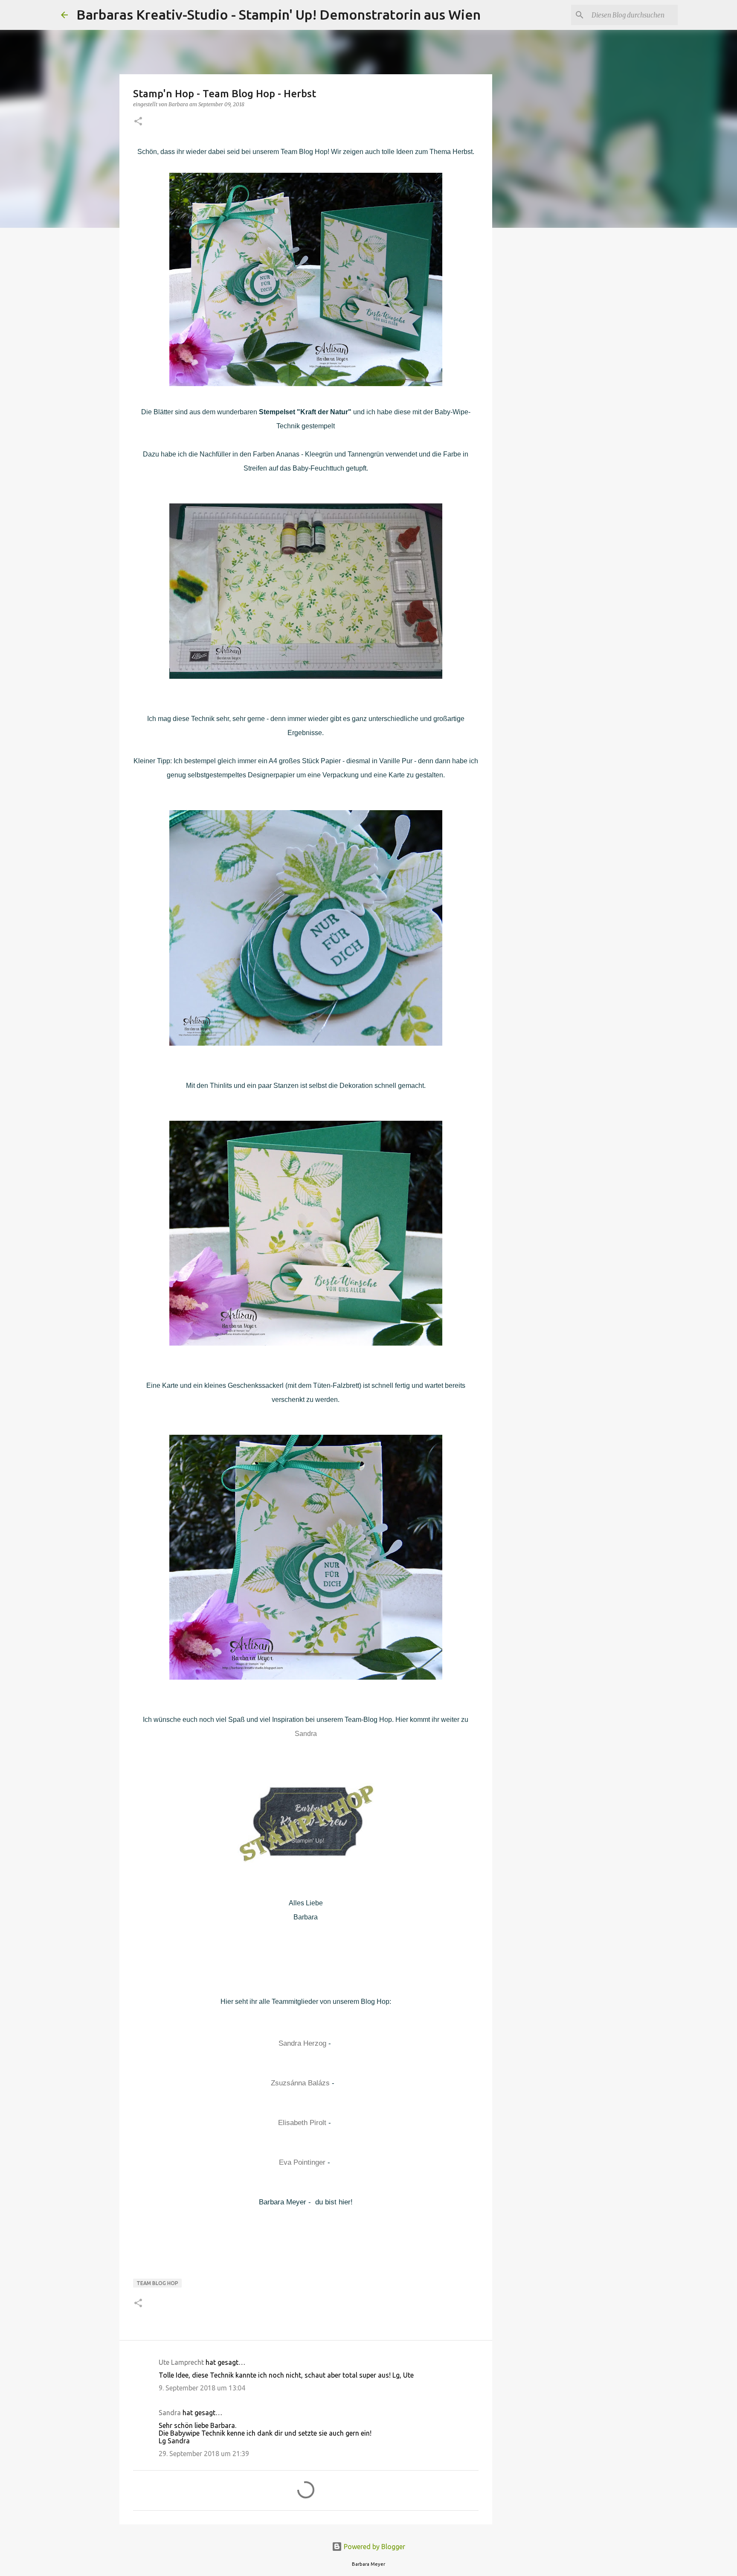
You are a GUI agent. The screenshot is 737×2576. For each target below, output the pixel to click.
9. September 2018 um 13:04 (202, 2388)
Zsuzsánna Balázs (300, 2083)
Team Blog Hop (157, 2283)
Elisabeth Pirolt (302, 2123)
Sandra (306, 1734)
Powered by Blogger (374, 2547)
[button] (138, 122)
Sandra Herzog (302, 2043)
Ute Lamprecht (181, 2362)
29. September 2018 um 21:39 (204, 2454)
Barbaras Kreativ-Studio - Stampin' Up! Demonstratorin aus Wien (279, 15)
